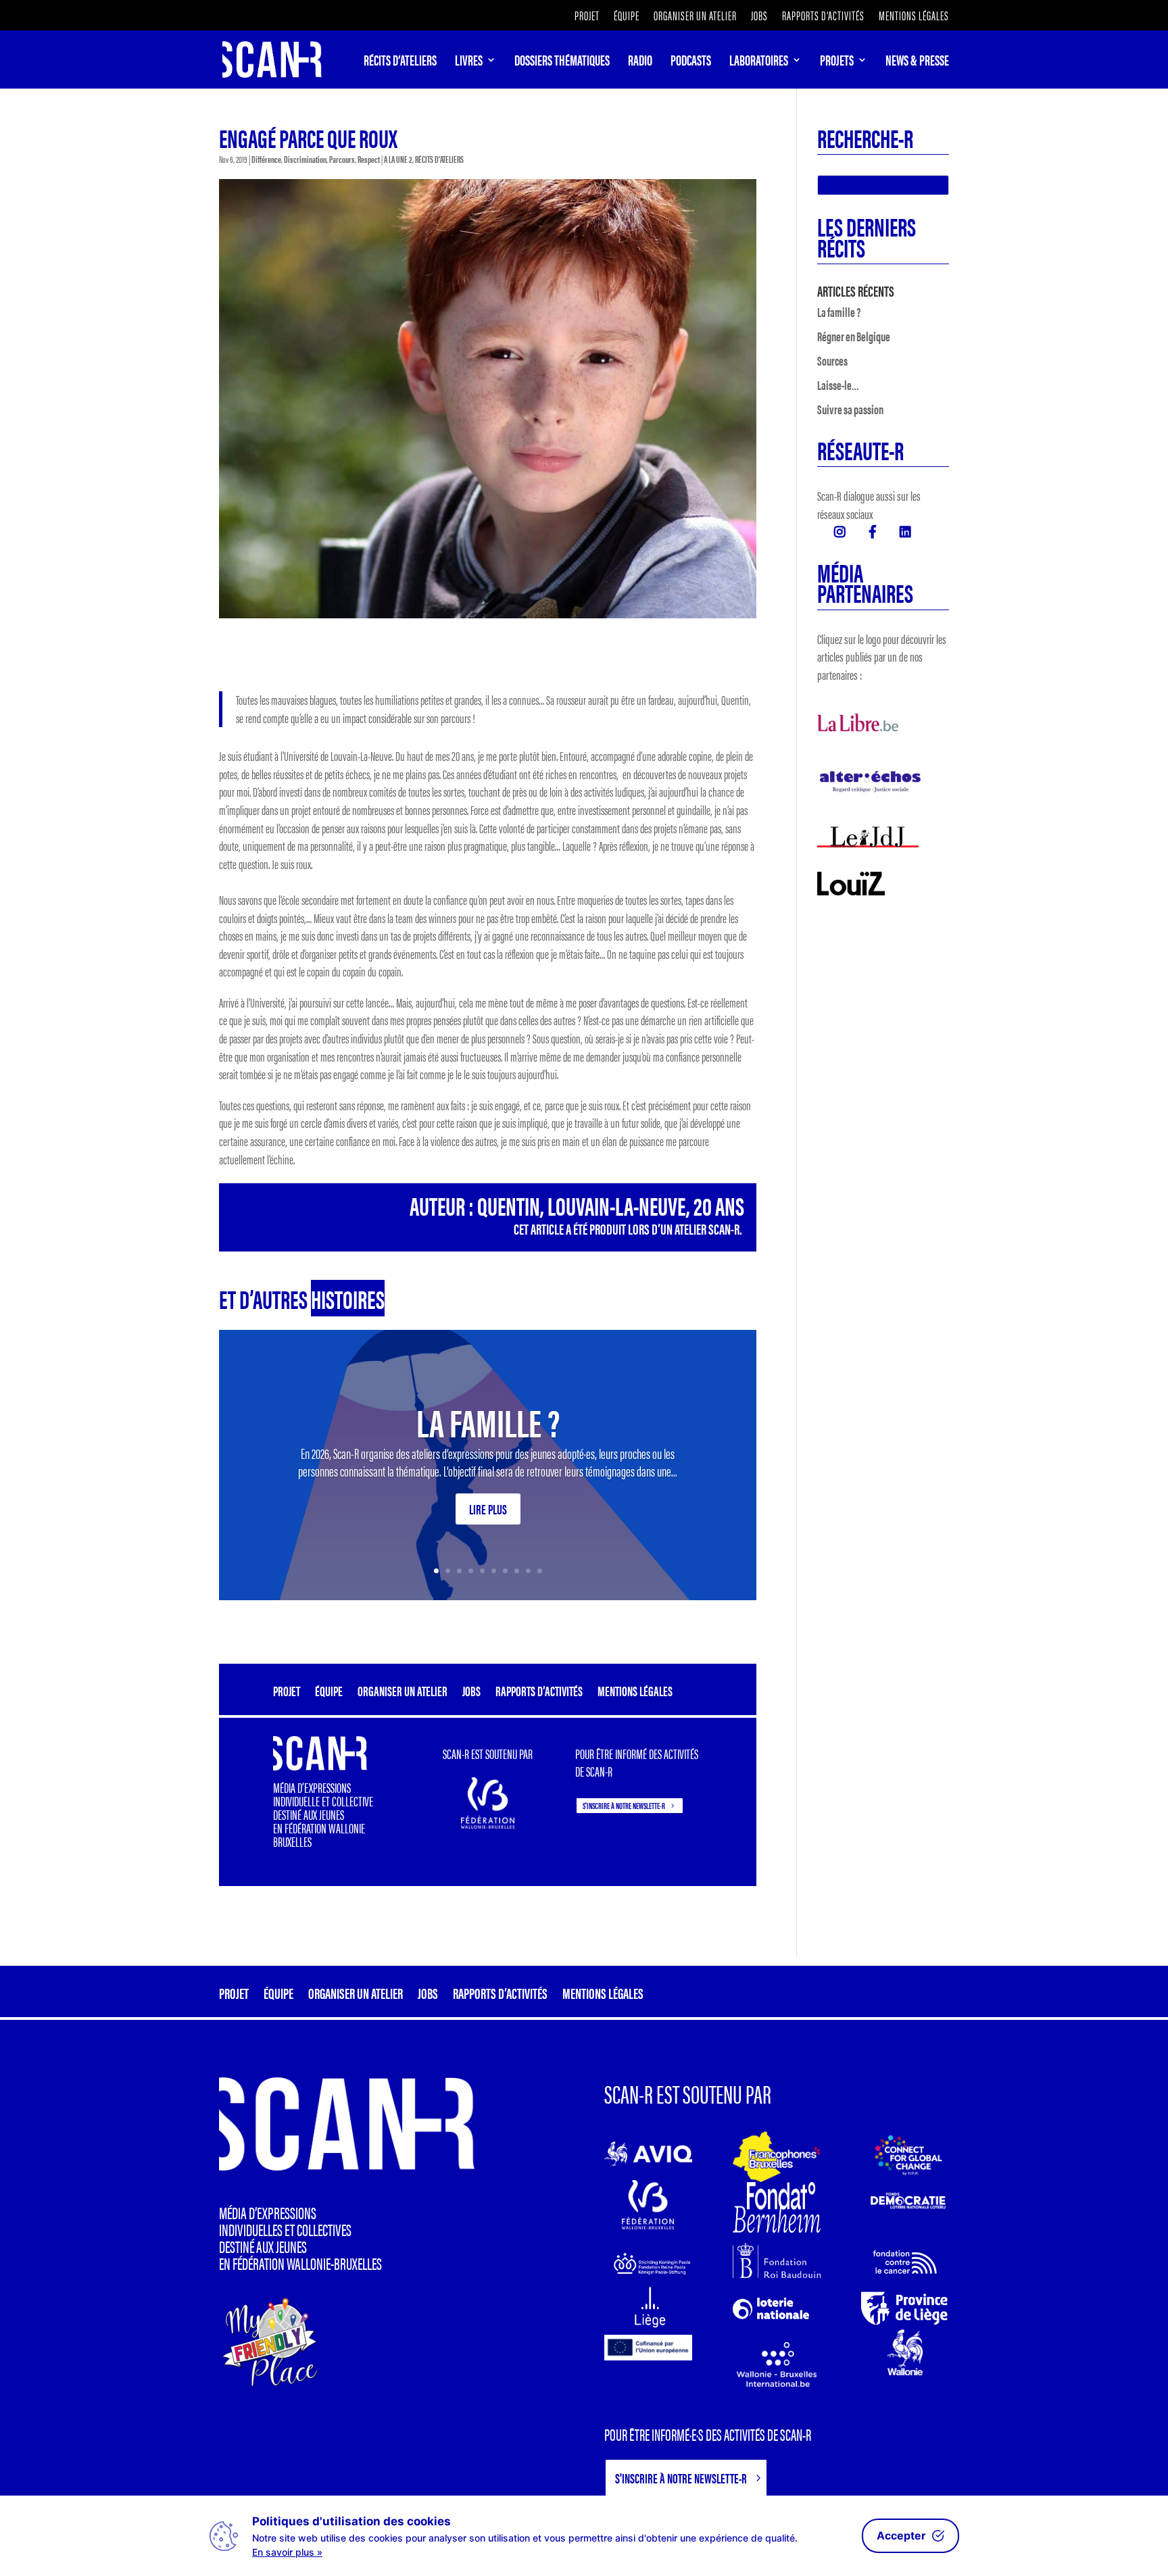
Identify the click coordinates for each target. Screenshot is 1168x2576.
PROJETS (837, 62)
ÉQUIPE (627, 17)
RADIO (640, 62)
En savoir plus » (287, 2552)
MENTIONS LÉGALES (914, 17)
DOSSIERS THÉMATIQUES (562, 62)
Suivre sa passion (850, 409)
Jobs (759, 17)
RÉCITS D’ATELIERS (400, 62)
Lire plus (488, 1509)
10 (540, 1571)
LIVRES (469, 62)
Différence (266, 159)
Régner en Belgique (854, 336)
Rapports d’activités (823, 17)
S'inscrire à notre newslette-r (624, 1805)
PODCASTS (691, 62)
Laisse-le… (838, 385)
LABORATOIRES (759, 62)
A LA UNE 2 (398, 159)
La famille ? (488, 1421)
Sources (832, 361)
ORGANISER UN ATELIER (695, 17)
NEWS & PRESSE (917, 62)
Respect (369, 159)
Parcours (342, 159)
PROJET (587, 17)
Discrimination (305, 159)
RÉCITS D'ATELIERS (439, 159)
